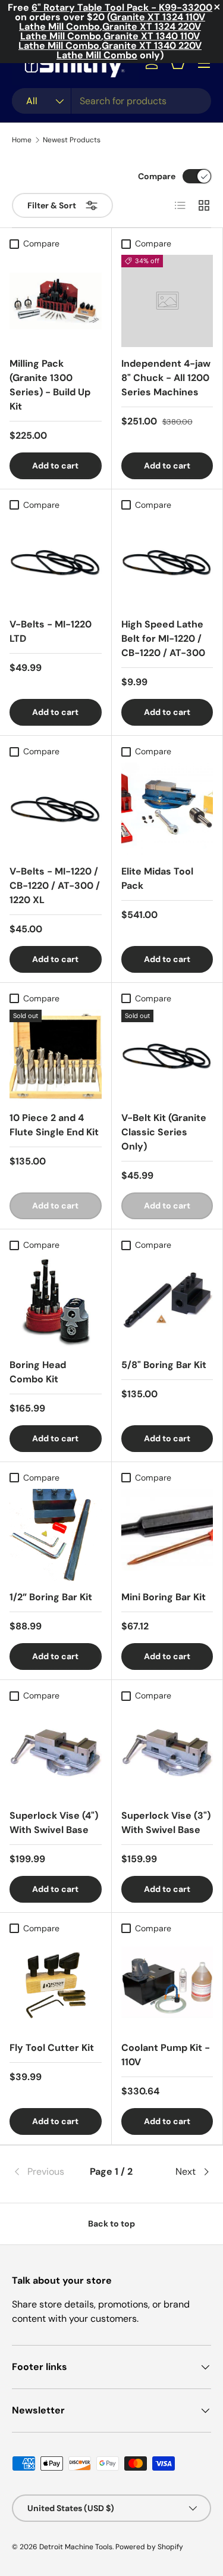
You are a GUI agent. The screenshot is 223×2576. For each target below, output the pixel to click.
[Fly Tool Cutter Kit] (56, 1986)
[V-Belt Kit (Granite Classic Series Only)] (167, 1056)
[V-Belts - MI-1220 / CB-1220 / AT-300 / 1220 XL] (56, 809)
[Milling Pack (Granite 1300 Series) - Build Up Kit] (56, 301)
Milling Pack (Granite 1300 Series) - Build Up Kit (50, 385)
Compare (157, 176)
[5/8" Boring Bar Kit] (167, 1302)
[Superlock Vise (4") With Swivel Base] (56, 1753)
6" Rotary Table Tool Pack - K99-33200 (122, 7)
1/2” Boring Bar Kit (51, 1597)
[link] (45, 2172)
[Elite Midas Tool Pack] (167, 809)
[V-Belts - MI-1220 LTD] (56, 562)
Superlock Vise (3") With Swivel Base (166, 1823)
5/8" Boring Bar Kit (164, 1365)
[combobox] (111, 101)
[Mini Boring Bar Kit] (167, 1535)
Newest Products (72, 140)
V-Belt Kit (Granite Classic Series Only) (164, 1132)
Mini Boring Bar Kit (164, 1597)
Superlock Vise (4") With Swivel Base (54, 1823)
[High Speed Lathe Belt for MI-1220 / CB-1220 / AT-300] (167, 562)
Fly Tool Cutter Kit (52, 2048)
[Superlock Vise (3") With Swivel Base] (167, 1753)
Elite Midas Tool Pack (157, 878)
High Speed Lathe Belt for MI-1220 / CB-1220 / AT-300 (163, 638)
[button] (178, 63)
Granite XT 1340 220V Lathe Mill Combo (129, 50)
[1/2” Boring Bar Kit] (56, 1535)
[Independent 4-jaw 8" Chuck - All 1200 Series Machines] (167, 301)
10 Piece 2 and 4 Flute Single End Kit (54, 1125)
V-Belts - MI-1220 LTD (51, 631)
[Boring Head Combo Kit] (56, 1302)
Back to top (111, 2224)
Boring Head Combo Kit (38, 1372)
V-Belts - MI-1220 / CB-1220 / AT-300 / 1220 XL (55, 886)
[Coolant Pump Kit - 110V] (167, 1986)
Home (22, 140)
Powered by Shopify (149, 2547)
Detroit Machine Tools (76, 2547)
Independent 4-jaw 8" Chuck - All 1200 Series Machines (166, 378)
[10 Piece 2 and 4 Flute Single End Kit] (56, 1056)
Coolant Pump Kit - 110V (166, 2055)
